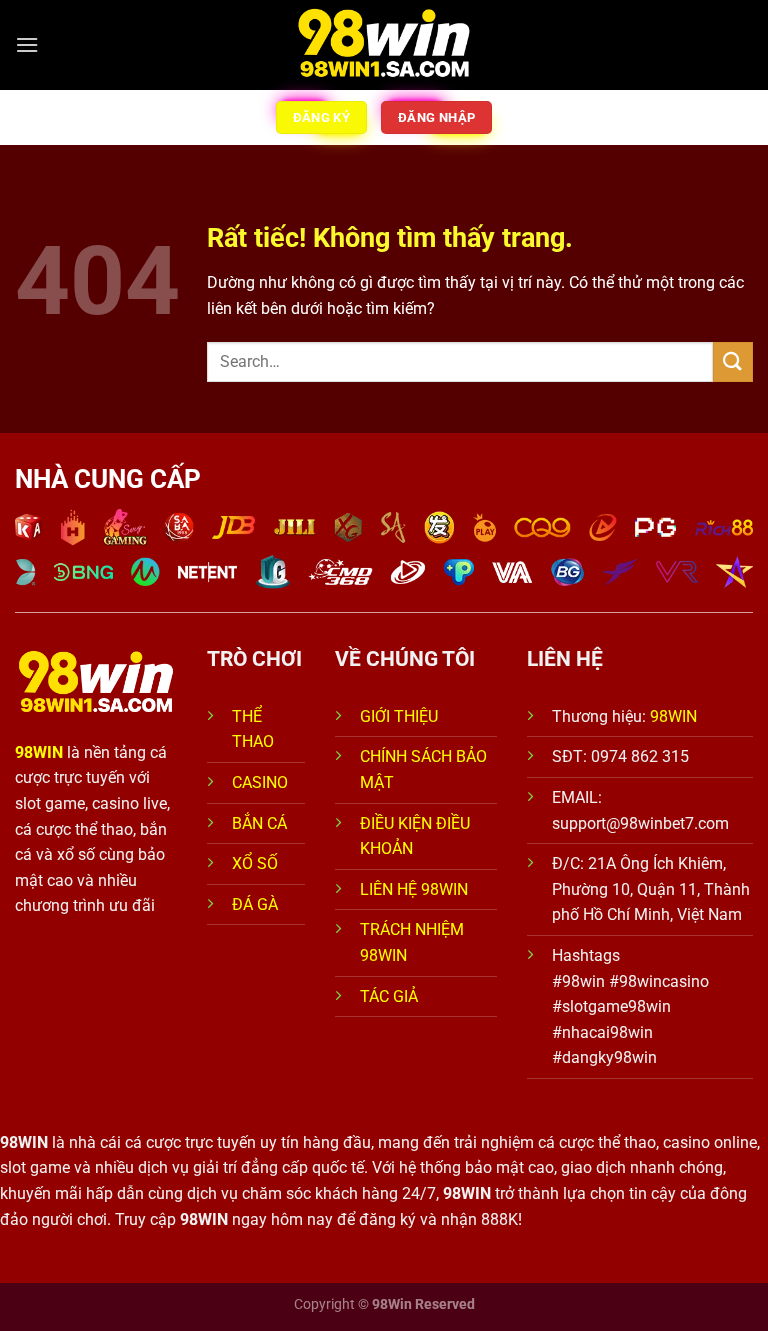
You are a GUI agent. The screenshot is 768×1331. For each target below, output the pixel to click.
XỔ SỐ (255, 863)
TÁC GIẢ (391, 996)
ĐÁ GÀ (255, 904)
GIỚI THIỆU (399, 716)
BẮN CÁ (259, 823)
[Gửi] (733, 361)
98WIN (673, 716)
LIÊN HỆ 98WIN (414, 889)
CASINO (260, 782)
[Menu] (27, 44)
